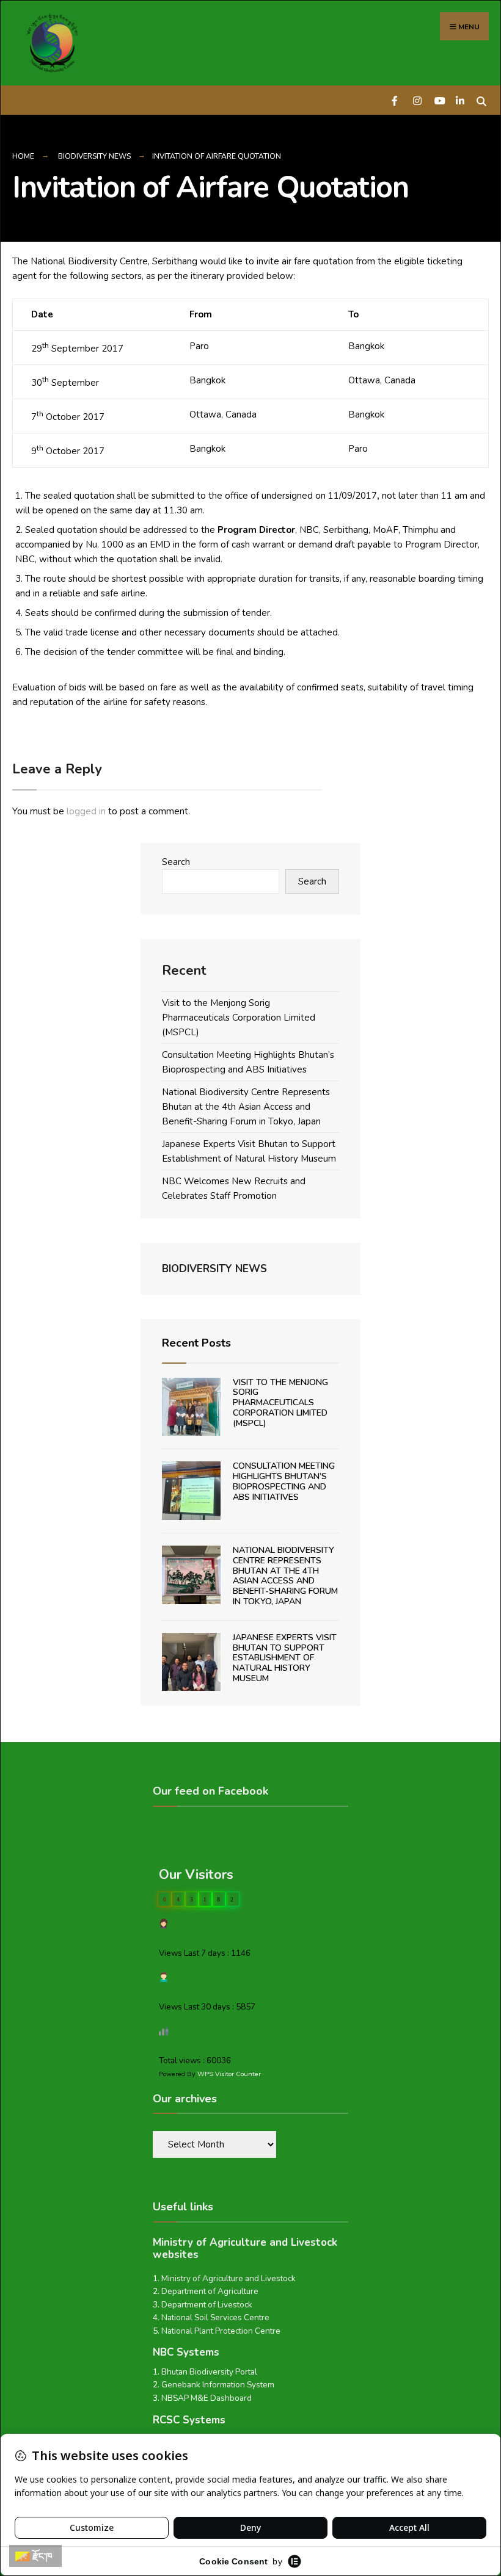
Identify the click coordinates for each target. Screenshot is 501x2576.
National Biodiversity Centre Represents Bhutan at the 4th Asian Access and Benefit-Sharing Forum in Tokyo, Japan (246, 1107)
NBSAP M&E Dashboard (207, 2398)
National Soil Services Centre (215, 2317)
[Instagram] (417, 100)
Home (23, 156)
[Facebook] (396, 100)
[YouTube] (438, 100)
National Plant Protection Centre (221, 2331)
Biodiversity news (94, 156)
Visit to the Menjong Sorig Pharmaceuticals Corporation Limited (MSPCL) (239, 1018)
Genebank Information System (218, 2385)
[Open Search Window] (481, 100)
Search (176, 862)
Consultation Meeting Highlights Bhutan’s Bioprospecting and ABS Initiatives (284, 1481)
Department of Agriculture (210, 2291)
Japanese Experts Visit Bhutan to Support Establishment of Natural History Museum (285, 1658)
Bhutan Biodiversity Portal (209, 2372)
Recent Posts (196, 1343)
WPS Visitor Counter (229, 2074)
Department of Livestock (207, 2305)
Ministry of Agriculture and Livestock (229, 2278)
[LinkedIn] (460, 100)
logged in (86, 811)
